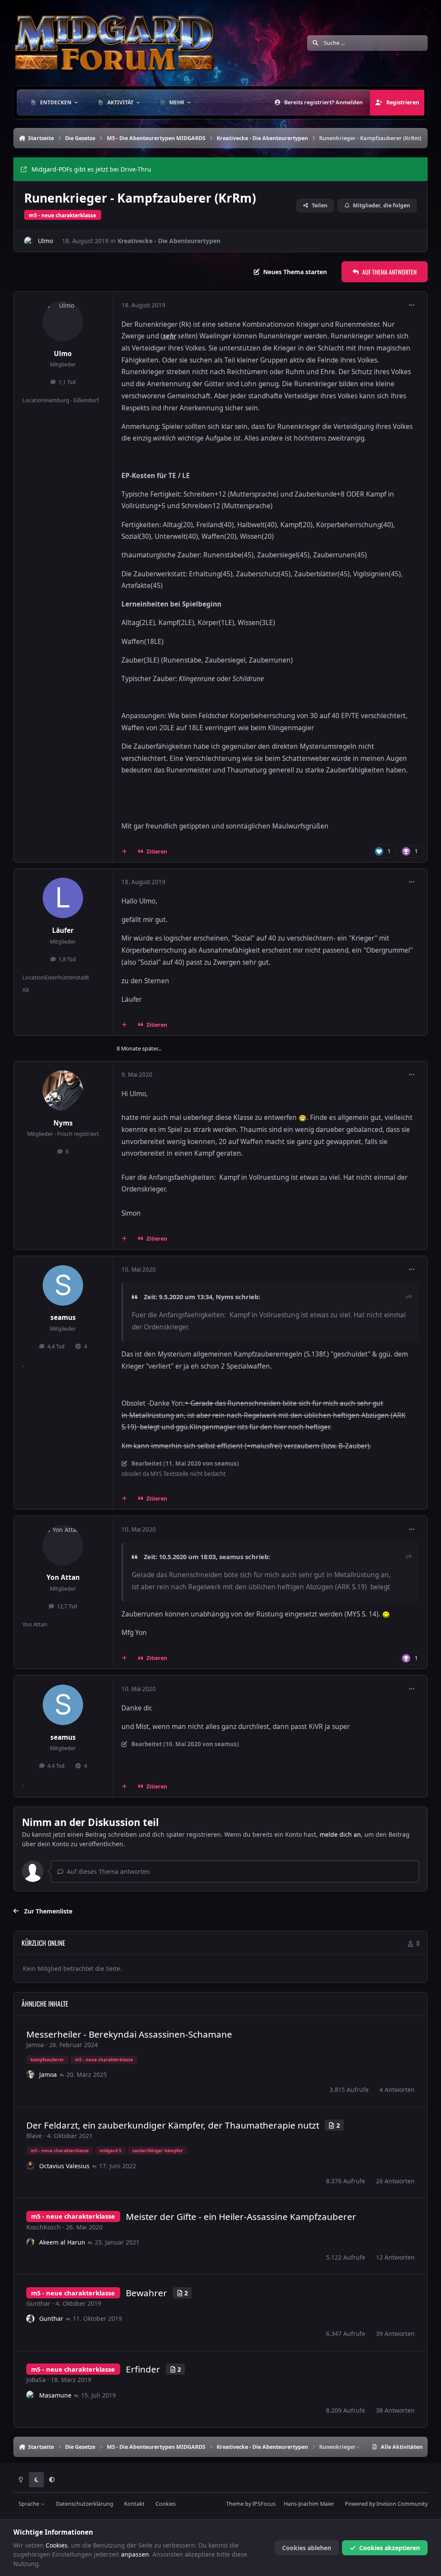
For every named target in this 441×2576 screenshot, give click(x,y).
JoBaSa (36, 2380)
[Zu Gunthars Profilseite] (31, 2319)
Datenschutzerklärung (85, 2504)
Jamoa (35, 2045)
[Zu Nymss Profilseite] (63, 1091)
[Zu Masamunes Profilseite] (31, 2395)
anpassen (135, 2554)
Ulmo (45, 241)
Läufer (63, 930)
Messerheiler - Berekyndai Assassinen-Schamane (129, 2034)
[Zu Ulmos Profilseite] (29, 241)
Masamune (55, 2395)
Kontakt (134, 2504)
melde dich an (340, 1834)
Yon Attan (63, 1577)
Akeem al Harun (62, 2242)
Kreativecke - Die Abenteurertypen (169, 241)
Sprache (30, 2504)
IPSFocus (264, 2504)
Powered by (386, 2504)
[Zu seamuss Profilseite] (63, 1285)
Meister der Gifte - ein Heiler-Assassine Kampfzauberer (241, 2216)
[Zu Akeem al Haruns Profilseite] (31, 2242)
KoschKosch (43, 2227)
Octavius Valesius (64, 2166)
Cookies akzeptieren (390, 2548)
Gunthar (38, 2303)
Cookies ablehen (307, 2548)
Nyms (63, 1123)
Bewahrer (146, 2293)
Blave (34, 2136)
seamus (63, 1318)
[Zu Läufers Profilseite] (63, 898)
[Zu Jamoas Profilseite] (31, 2075)
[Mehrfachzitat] (124, 852)
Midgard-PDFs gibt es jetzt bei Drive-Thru (91, 169)
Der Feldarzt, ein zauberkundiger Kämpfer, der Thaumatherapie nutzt (173, 2125)
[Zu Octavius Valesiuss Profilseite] (31, 2166)
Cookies (166, 2504)
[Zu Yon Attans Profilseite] (63, 1545)
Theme (235, 2504)
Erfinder (143, 2369)
